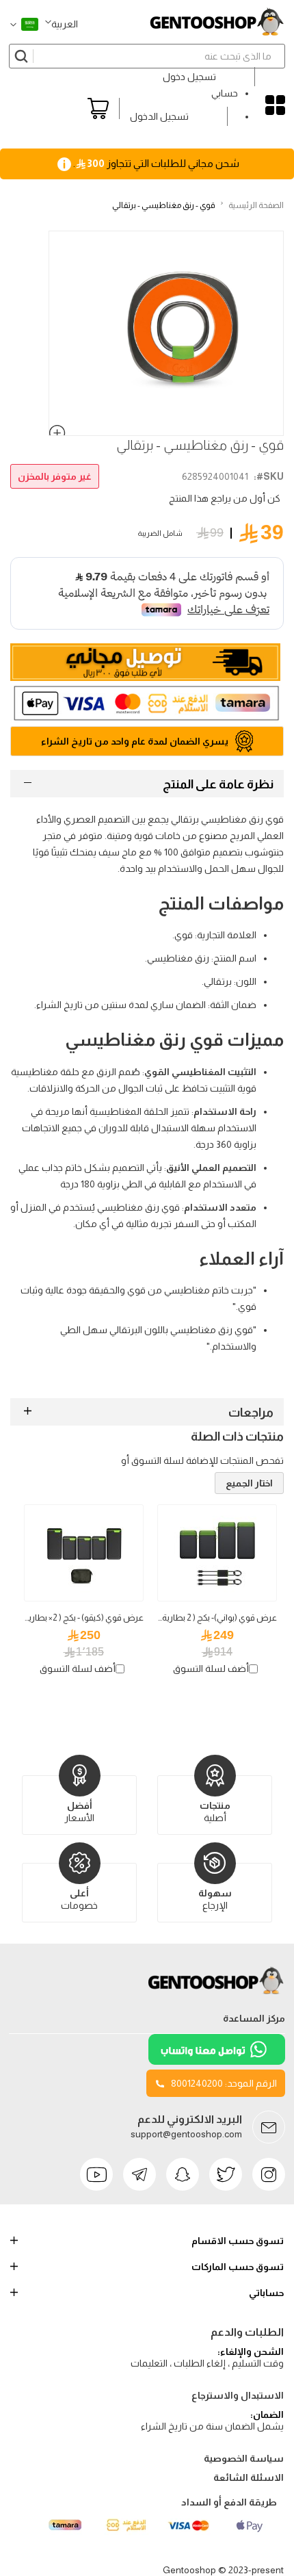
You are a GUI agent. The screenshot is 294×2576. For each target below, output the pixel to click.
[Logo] (217, 1994)
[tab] (147, 784)
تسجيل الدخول (159, 116)
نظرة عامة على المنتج (218, 784)
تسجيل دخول (189, 77)
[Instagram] (269, 2174)
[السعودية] (24, 24)
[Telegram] (139, 2174)
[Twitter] (226, 2174)
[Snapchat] (183, 2174)
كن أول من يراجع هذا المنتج (225, 498)
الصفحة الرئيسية (256, 205)
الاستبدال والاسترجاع (238, 2395)
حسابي (225, 93)
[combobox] (147, 56)
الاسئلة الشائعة (249, 2477)
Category (275, 105)
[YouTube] (96, 2174)
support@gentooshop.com (186, 2134)
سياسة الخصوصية (244, 2458)
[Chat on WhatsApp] (217, 2061)
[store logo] (217, 22)
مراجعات (251, 1413)
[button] (62, 24)
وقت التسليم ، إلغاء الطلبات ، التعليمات (207, 2363)
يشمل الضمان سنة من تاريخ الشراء (212, 2426)
